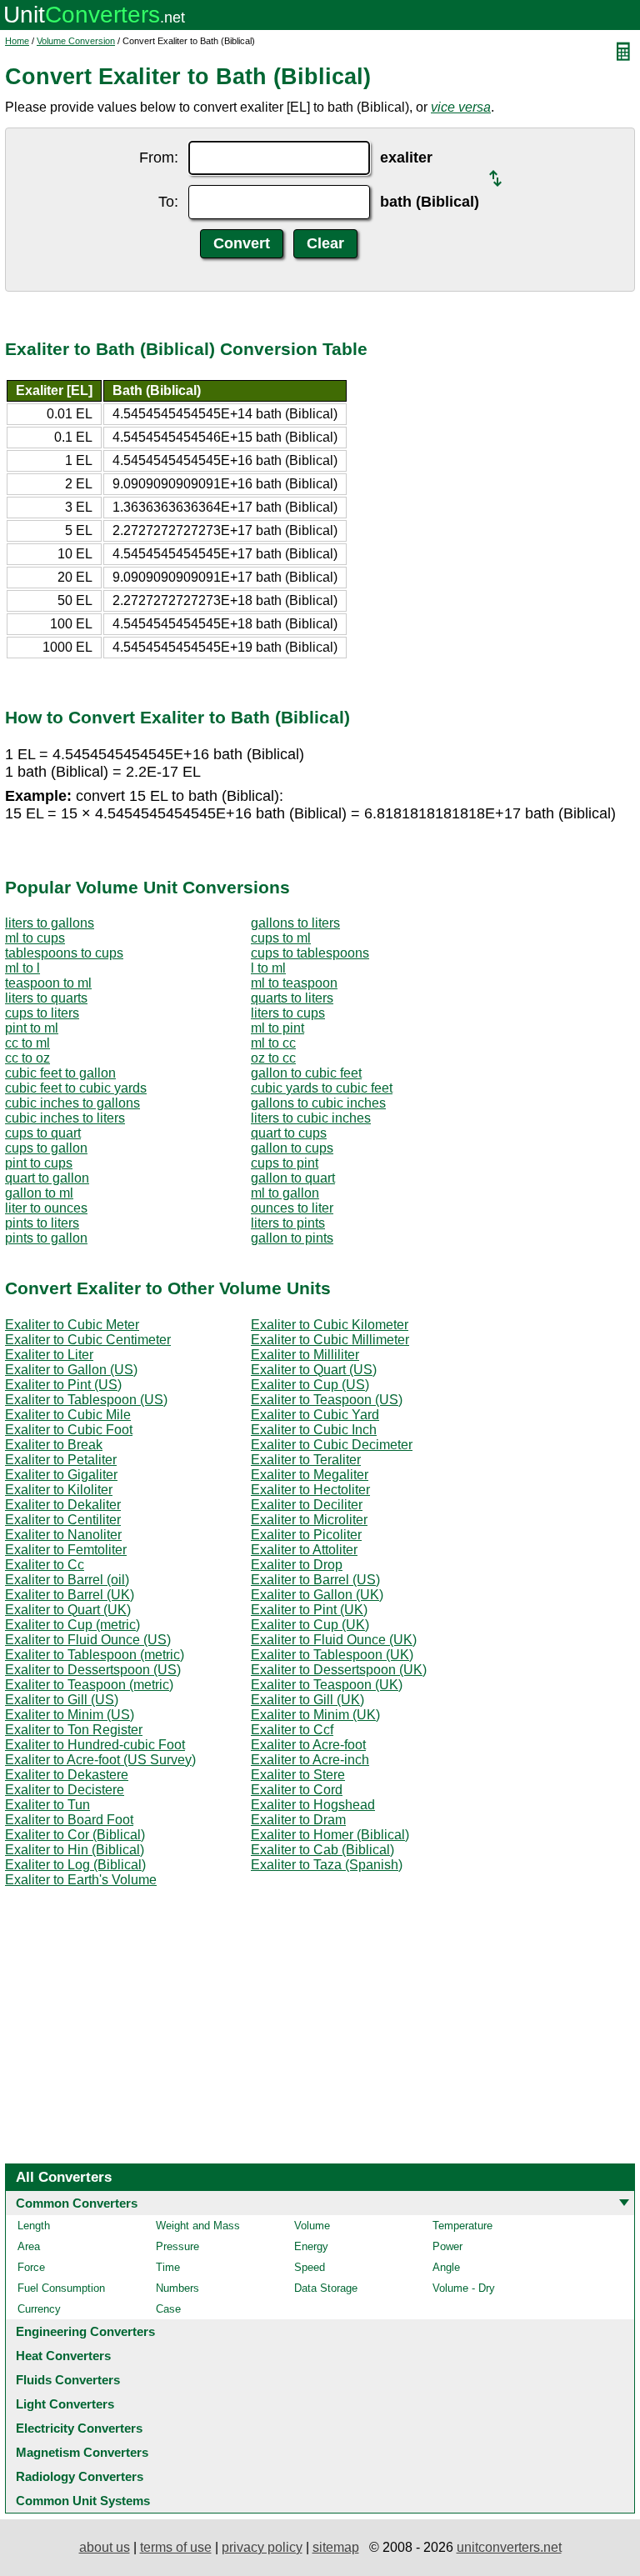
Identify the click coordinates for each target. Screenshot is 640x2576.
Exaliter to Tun (47, 1805)
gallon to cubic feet (306, 1073)
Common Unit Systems (83, 2501)
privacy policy (262, 2547)
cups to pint (285, 1163)
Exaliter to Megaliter (310, 1475)
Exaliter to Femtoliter (66, 1550)
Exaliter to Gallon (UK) (317, 1595)
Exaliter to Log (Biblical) (75, 1865)
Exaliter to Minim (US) (70, 1715)
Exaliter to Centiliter (63, 1520)
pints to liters (42, 1223)
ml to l (22, 968)
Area (29, 2246)
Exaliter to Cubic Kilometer (330, 1325)
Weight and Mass (198, 2226)
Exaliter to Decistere (65, 1790)
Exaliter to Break (54, 1445)
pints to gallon (46, 1238)
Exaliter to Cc (45, 1565)
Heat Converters (63, 2356)
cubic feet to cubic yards (76, 1088)
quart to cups (289, 1133)
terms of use (176, 2547)
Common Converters (77, 2203)
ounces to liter (292, 1208)
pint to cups (39, 1163)
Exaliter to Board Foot (69, 1820)
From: (159, 158)
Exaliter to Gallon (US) (71, 1370)
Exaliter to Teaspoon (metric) (89, 1685)
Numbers (177, 2288)
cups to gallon (46, 1148)
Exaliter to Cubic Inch (314, 1430)
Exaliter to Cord (297, 1790)
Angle (446, 2267)
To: (168, 202)
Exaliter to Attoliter (304, 1550)
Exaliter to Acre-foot (308, 1745)
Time (168, 2267)
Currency (39, 2309)
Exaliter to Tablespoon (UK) (332, 1655)
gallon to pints (292, 1238)
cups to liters (42, 1013)
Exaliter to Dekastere (67, 1775)
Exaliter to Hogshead (313, 1805)
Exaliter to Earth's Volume (81, 1880)
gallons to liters (295, 923)
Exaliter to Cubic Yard (315, 1415)
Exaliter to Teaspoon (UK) (327, 1685)
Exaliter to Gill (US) (62, 1700)
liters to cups (288, 1013)
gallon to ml (39, 1193)
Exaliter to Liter (49, 1355)
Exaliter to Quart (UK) (68, 1610)
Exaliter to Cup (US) (310, 1385)
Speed (310, 2267)
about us (105, 2547)
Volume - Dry (464, 2288)
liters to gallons (50, 923)
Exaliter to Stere (298, 1775)
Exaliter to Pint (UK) (309, 1610)
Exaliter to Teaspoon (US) (327, 1400)
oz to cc (273, 1058)
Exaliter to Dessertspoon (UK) (339, 1670)
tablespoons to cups (64, 953)
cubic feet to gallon (60, 1073)
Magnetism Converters (82, 2452)
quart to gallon (47, 1178)
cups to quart (43, 1133)
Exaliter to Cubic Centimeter (88, 1340)
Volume (312, 2226)
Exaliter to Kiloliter (59, 1490)
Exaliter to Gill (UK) (307, 1700)
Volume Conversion (76, 41)
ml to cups (35, 938)
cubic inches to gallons (72, 1103)
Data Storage (326, 2288)
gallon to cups (292, 1148)
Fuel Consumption (61, 2288)
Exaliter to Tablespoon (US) (86, 1400)
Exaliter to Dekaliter (63, 1505)
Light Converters (65, 2404)
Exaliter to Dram (298, 1820)
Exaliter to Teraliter (306, 1460)
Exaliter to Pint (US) (63, 1385)
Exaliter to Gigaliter (61, 1475)
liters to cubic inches (311, 1118)
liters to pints (288, 1223)
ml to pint (277, 1028)
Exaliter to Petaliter (61, 1460)
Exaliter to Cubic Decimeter (332, 1445)
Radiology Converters (80, 2476)
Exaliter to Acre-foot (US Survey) (100, 1760)
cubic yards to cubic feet (322, 1088)
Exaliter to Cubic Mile (68, 1415)
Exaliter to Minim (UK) (315, 1715)
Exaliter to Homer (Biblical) (330, 1835)
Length (34, 2226)
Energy (311, 2246)
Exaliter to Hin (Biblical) (75, 1850)
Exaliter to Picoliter (306, 1535)
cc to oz (27, 1058)
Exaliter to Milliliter (305, 1355)
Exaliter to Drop (297, 1565)
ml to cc (273, 1043)
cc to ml (27, 1043)
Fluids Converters (68, 2380)
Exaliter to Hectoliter (310, 1490)
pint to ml (32, 1028)
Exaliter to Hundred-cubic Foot (95, 1745)
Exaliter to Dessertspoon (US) (93, 1670)
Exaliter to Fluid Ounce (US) (88, 1640)
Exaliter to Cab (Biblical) (322, 1850)
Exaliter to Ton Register (74, 1730)
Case (168, 2309)
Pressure (177, 2246)
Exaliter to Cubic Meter (72, 1325)
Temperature (462, 2226)
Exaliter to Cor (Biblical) (75, 1835)
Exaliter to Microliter (309, 1520)
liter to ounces (46, 1208)
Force (31, 2267)
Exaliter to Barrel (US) (315, 1580)
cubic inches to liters (65, 1118)
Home (17, 41)
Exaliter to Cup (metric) (72, 1625)
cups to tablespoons (310, 953)
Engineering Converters (85, 2331)
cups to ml (281, 938)
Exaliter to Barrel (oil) (67, 1580)
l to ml (268, 968)
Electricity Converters (79, 2428)
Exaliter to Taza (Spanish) (327, 1865)
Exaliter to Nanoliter (63, 1535)
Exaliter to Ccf (292, 1730)
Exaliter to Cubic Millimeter (330, 1340)
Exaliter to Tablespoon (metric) (95, 1655)
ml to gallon (285, 1193)
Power (447, 2246)
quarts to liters (292, 998)
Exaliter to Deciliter (307, 1505)
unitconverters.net (509, 2547)
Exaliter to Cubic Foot (69, 1430)
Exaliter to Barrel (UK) (70, 1595)
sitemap (336, 2547)
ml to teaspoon (294, 983)
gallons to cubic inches (318, 1103)
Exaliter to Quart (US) (314, 1370)
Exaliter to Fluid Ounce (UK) (334, 1640)
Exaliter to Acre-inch (310, 1760)
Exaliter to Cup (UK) (310, 1625)
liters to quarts (46, 998)
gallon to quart (293, 1178)
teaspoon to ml (48, 983)
